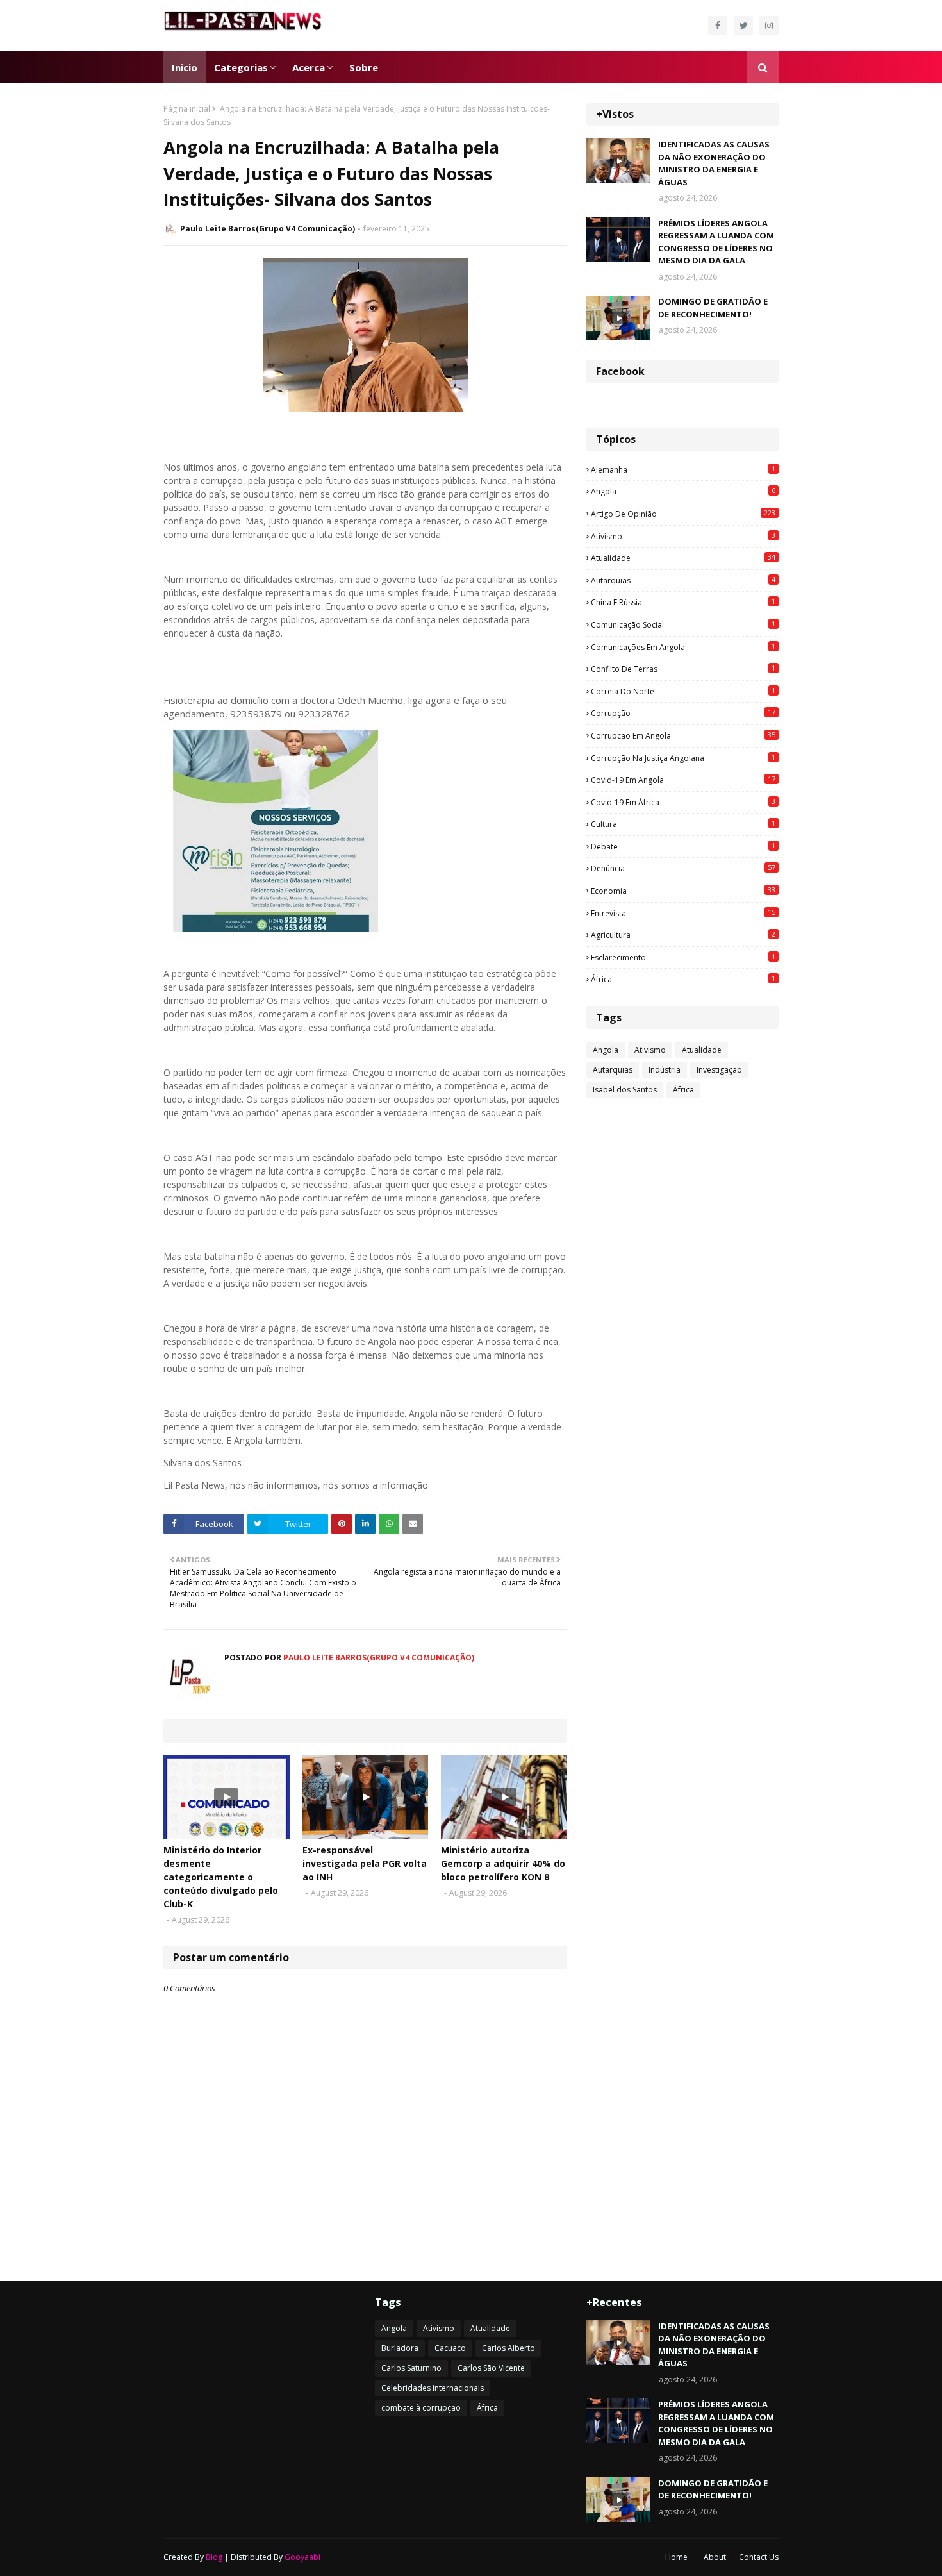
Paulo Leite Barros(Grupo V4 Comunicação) (268, 229)
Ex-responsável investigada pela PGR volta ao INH (365, 1863)
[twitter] (743, 26)
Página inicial (187, 109)
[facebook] (718, 26)
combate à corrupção (421, 2408)
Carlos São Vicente (491, 2368)
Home (676, 2557)
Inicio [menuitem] (185, 67)
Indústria (665, 1070)
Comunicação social (683, 624)
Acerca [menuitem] (309, 67)
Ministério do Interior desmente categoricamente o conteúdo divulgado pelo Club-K (221, 1877)
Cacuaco (450, 2348)
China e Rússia (683, 602)
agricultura (683, 935)
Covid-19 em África (683, 802)
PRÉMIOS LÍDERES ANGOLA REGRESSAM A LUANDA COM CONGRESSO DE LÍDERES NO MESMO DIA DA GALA (716, 242)
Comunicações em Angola (683, 647)
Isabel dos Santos (625, 1090)
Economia (683, 891)
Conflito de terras (683, 669)
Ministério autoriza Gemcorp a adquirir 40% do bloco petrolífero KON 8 (503, 1863)
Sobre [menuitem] (364, 67)
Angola (683, 491)
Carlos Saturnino (411, 2368)
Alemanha (683, 469)
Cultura (683, 824)
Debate (683, 846)
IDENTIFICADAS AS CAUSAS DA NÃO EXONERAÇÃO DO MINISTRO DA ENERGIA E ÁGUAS (714, 163)
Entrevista (683, 913)
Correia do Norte (683, 691)
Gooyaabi (302, 2557)
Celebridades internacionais (433, 2388)
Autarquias (683, 580)
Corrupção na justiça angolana (683, 758)
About (715, 2557)
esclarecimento (683, 957)
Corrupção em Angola (683, 735)
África (683, 979)
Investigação (719, 1070)
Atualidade (683, 558)
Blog (214, 2557)
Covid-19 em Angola (683, 780)
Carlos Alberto (508, 2348)
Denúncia (683, 868)
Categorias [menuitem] (241, 67)
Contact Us (759, 2557)
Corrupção (683, 713)
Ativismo (683, 536)
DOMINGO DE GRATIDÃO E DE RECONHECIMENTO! (713, 308)
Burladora (400, 2348)
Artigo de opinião (683, 514)
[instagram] (769, 26)
